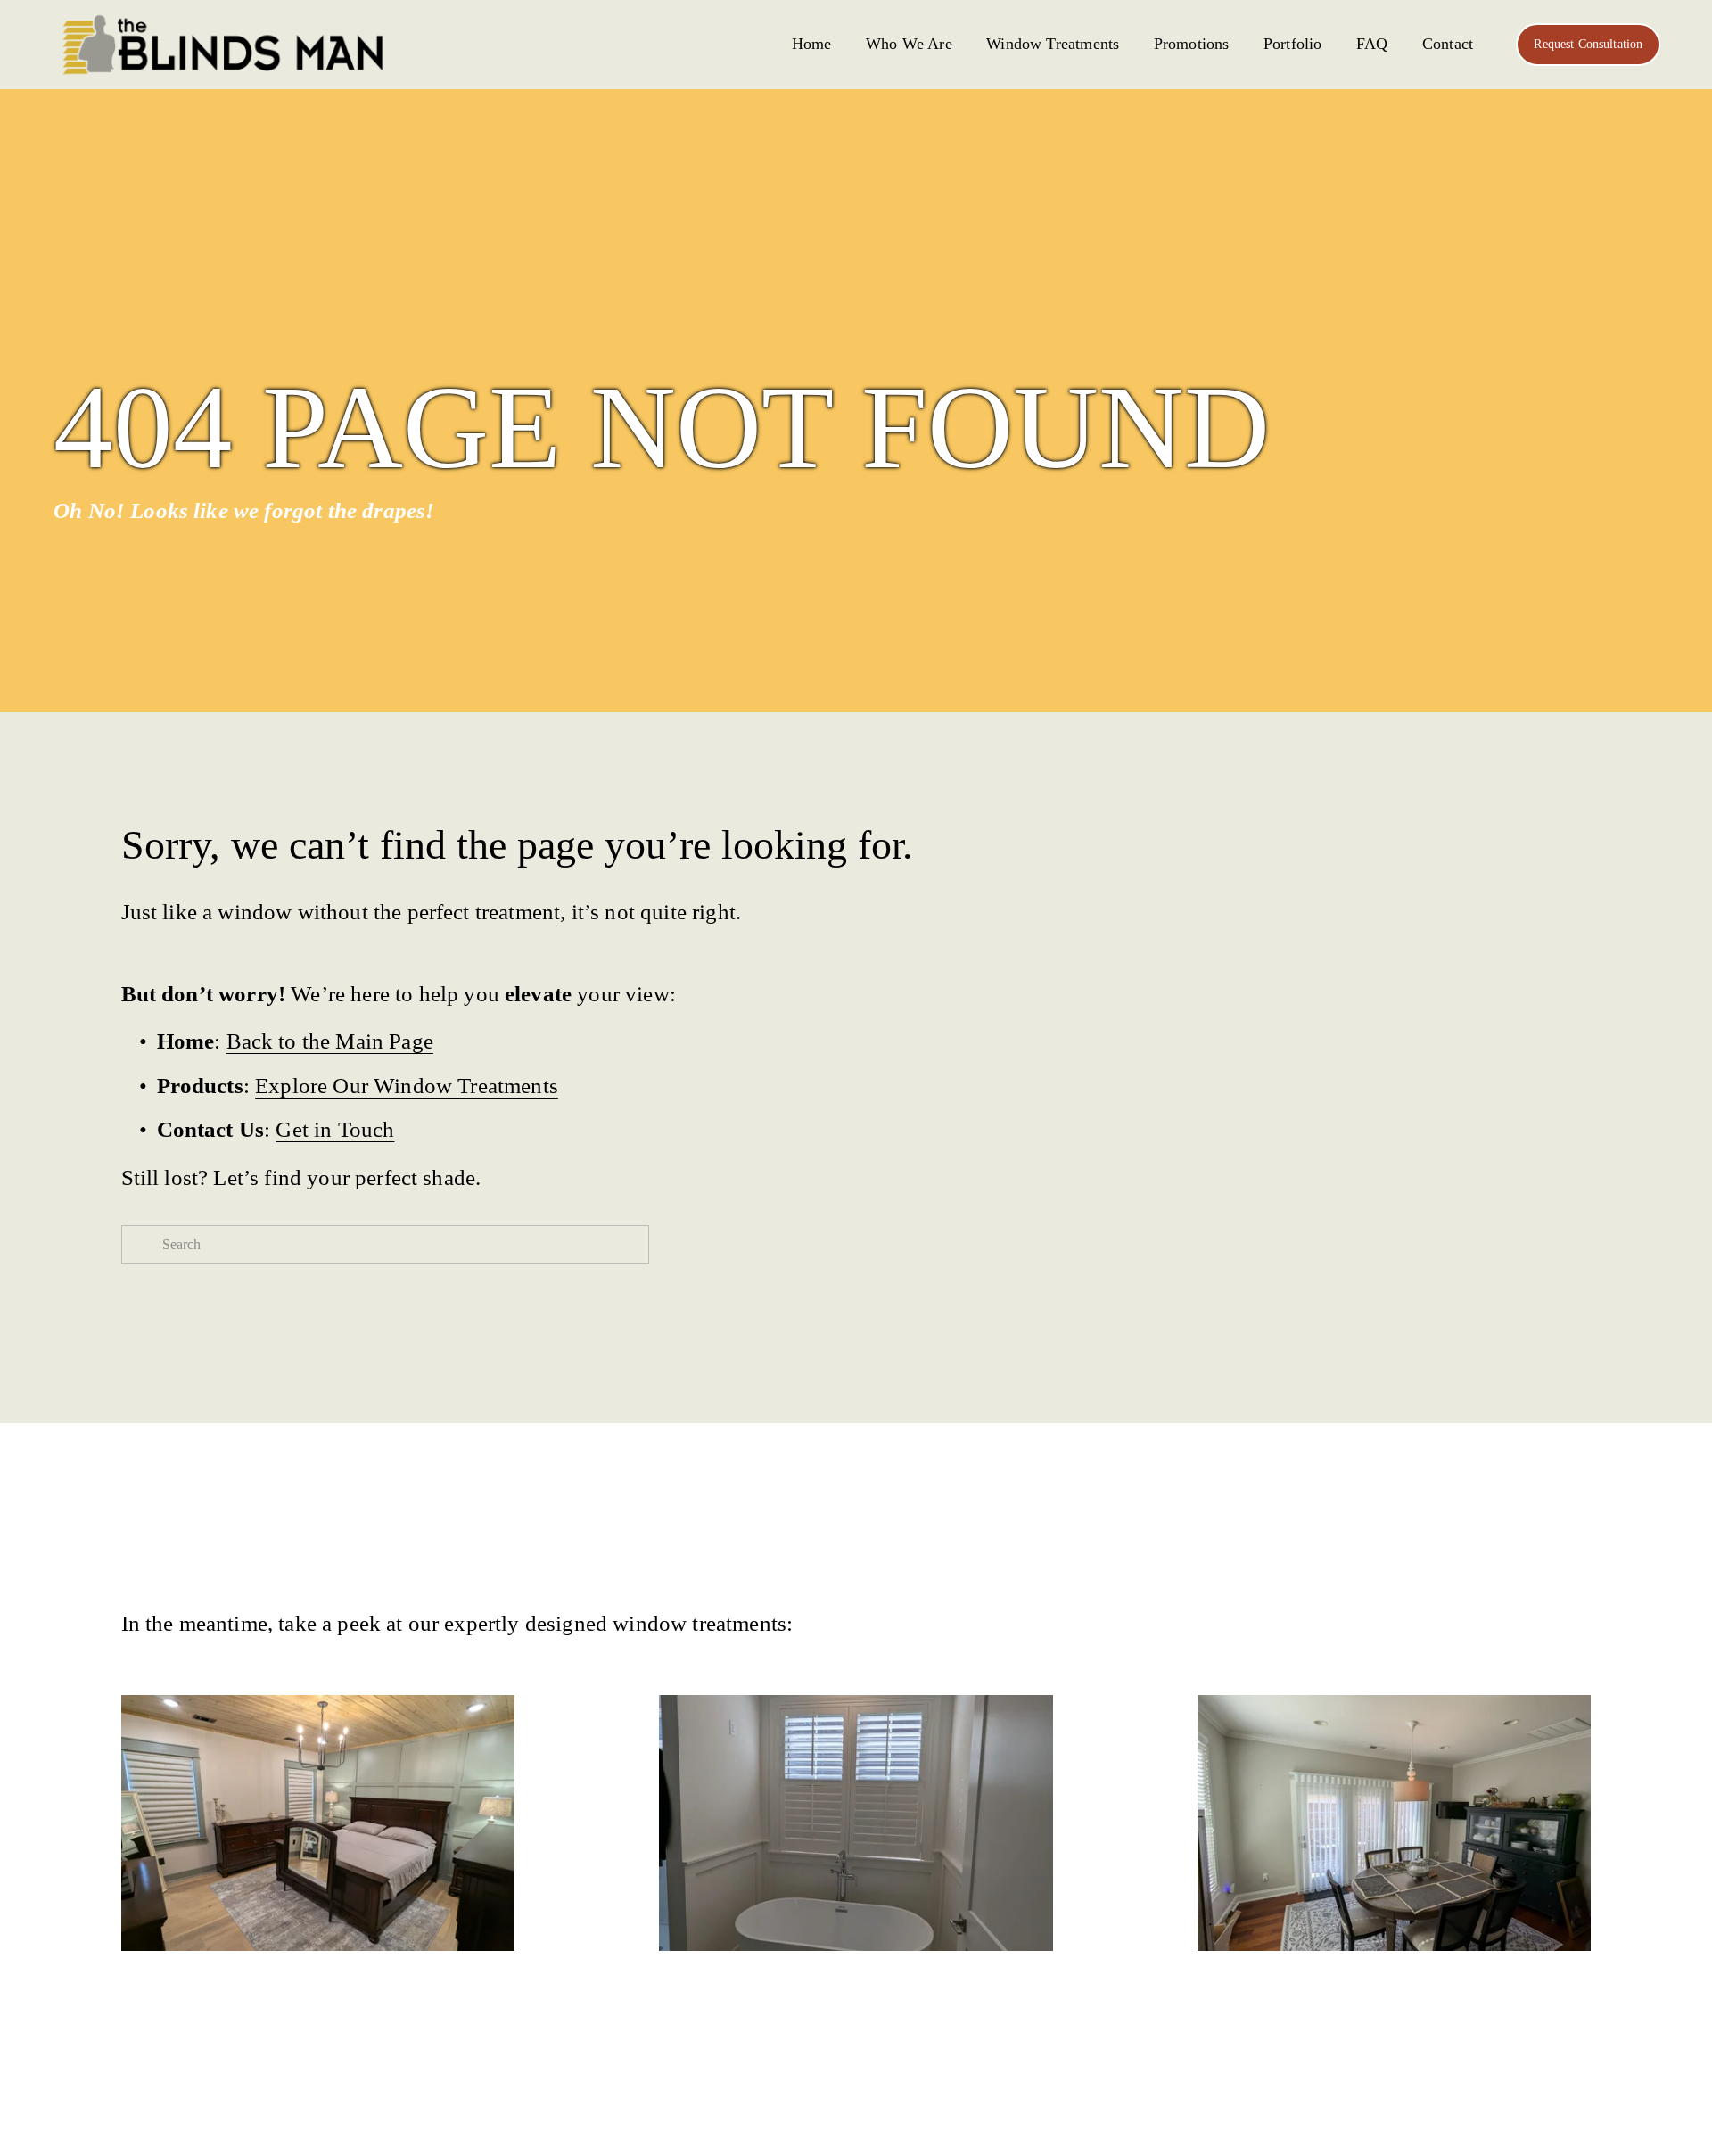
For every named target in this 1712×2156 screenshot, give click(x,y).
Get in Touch (335, 1129)
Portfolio (1293, 44)
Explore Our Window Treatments (407, 1086)
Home (812, 44)
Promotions (1192, 44)
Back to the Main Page (330, 1041)
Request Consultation (1588, 44)
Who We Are (909, 44)
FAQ (1372, 44)
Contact (1448, 44)
